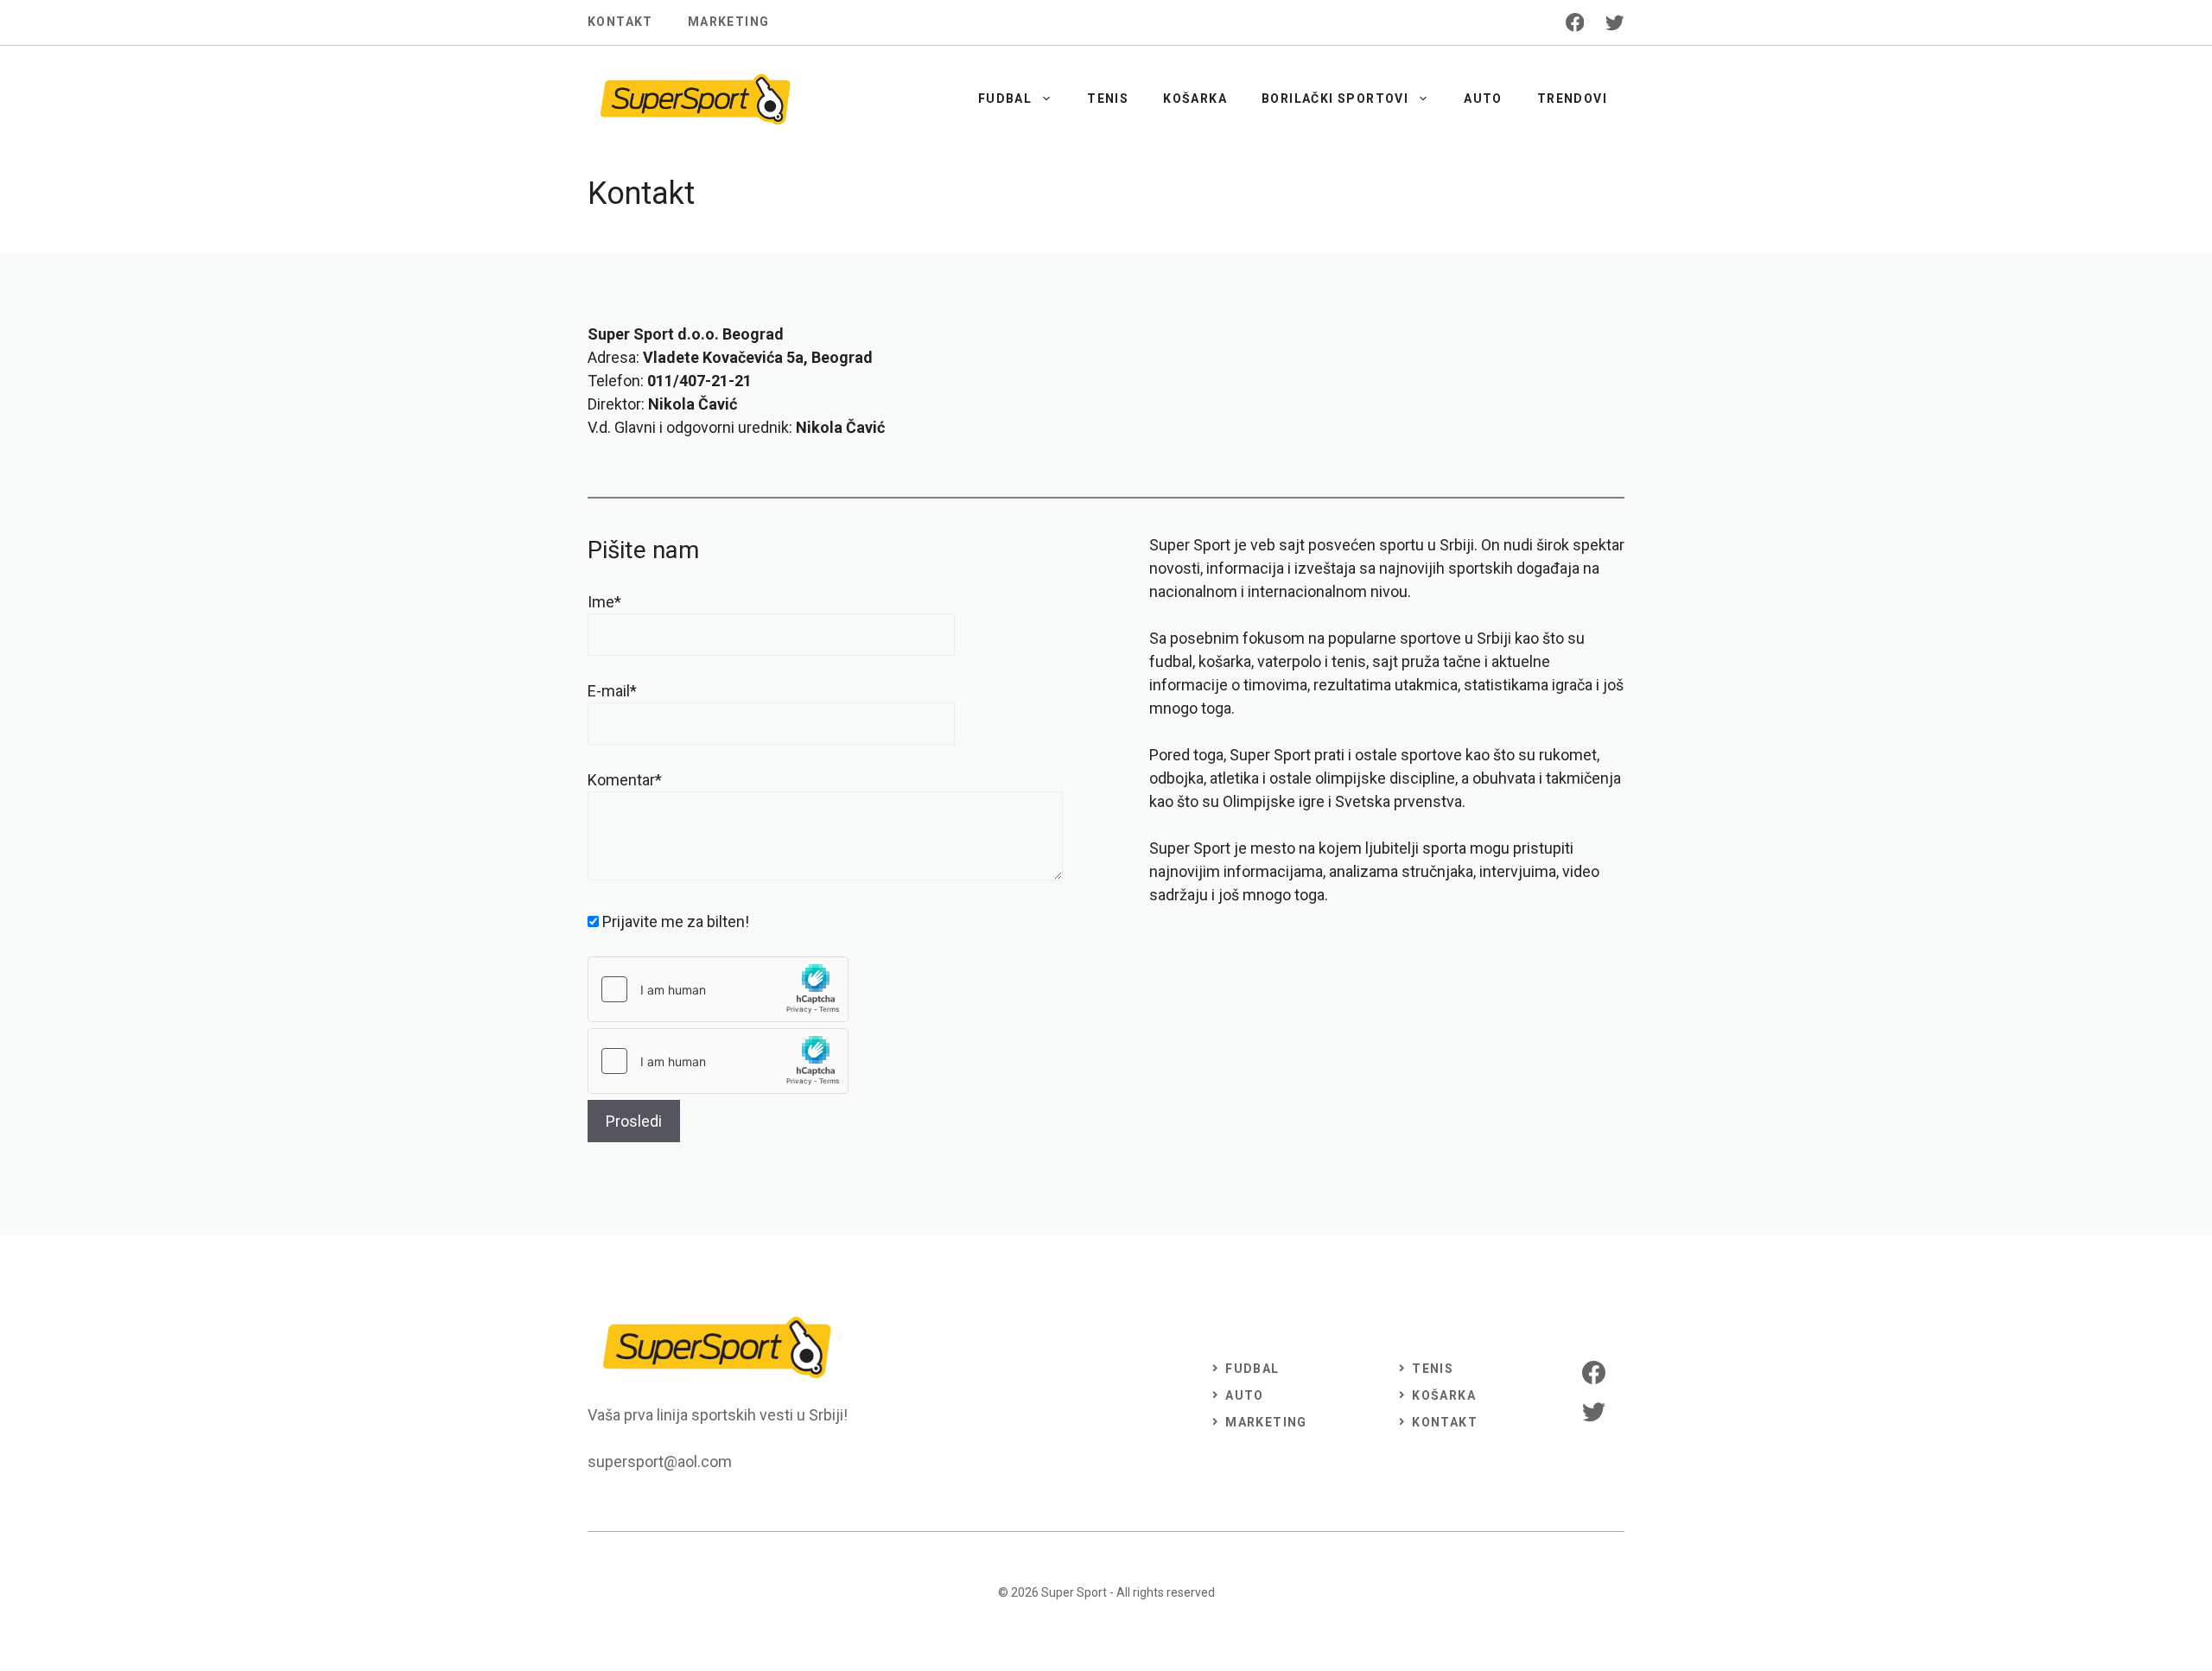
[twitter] (1615, 22)
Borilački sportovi (1335, 98)
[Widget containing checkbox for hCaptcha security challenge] (718, 989)
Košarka (1195, 98)
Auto (1483, 98)
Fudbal (1005, 98)
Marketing (729, 22)
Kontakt (620, 22)
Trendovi (1572, 98)
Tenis (1108, 98)
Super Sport (1074, 1592)
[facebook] (1575, 22)
